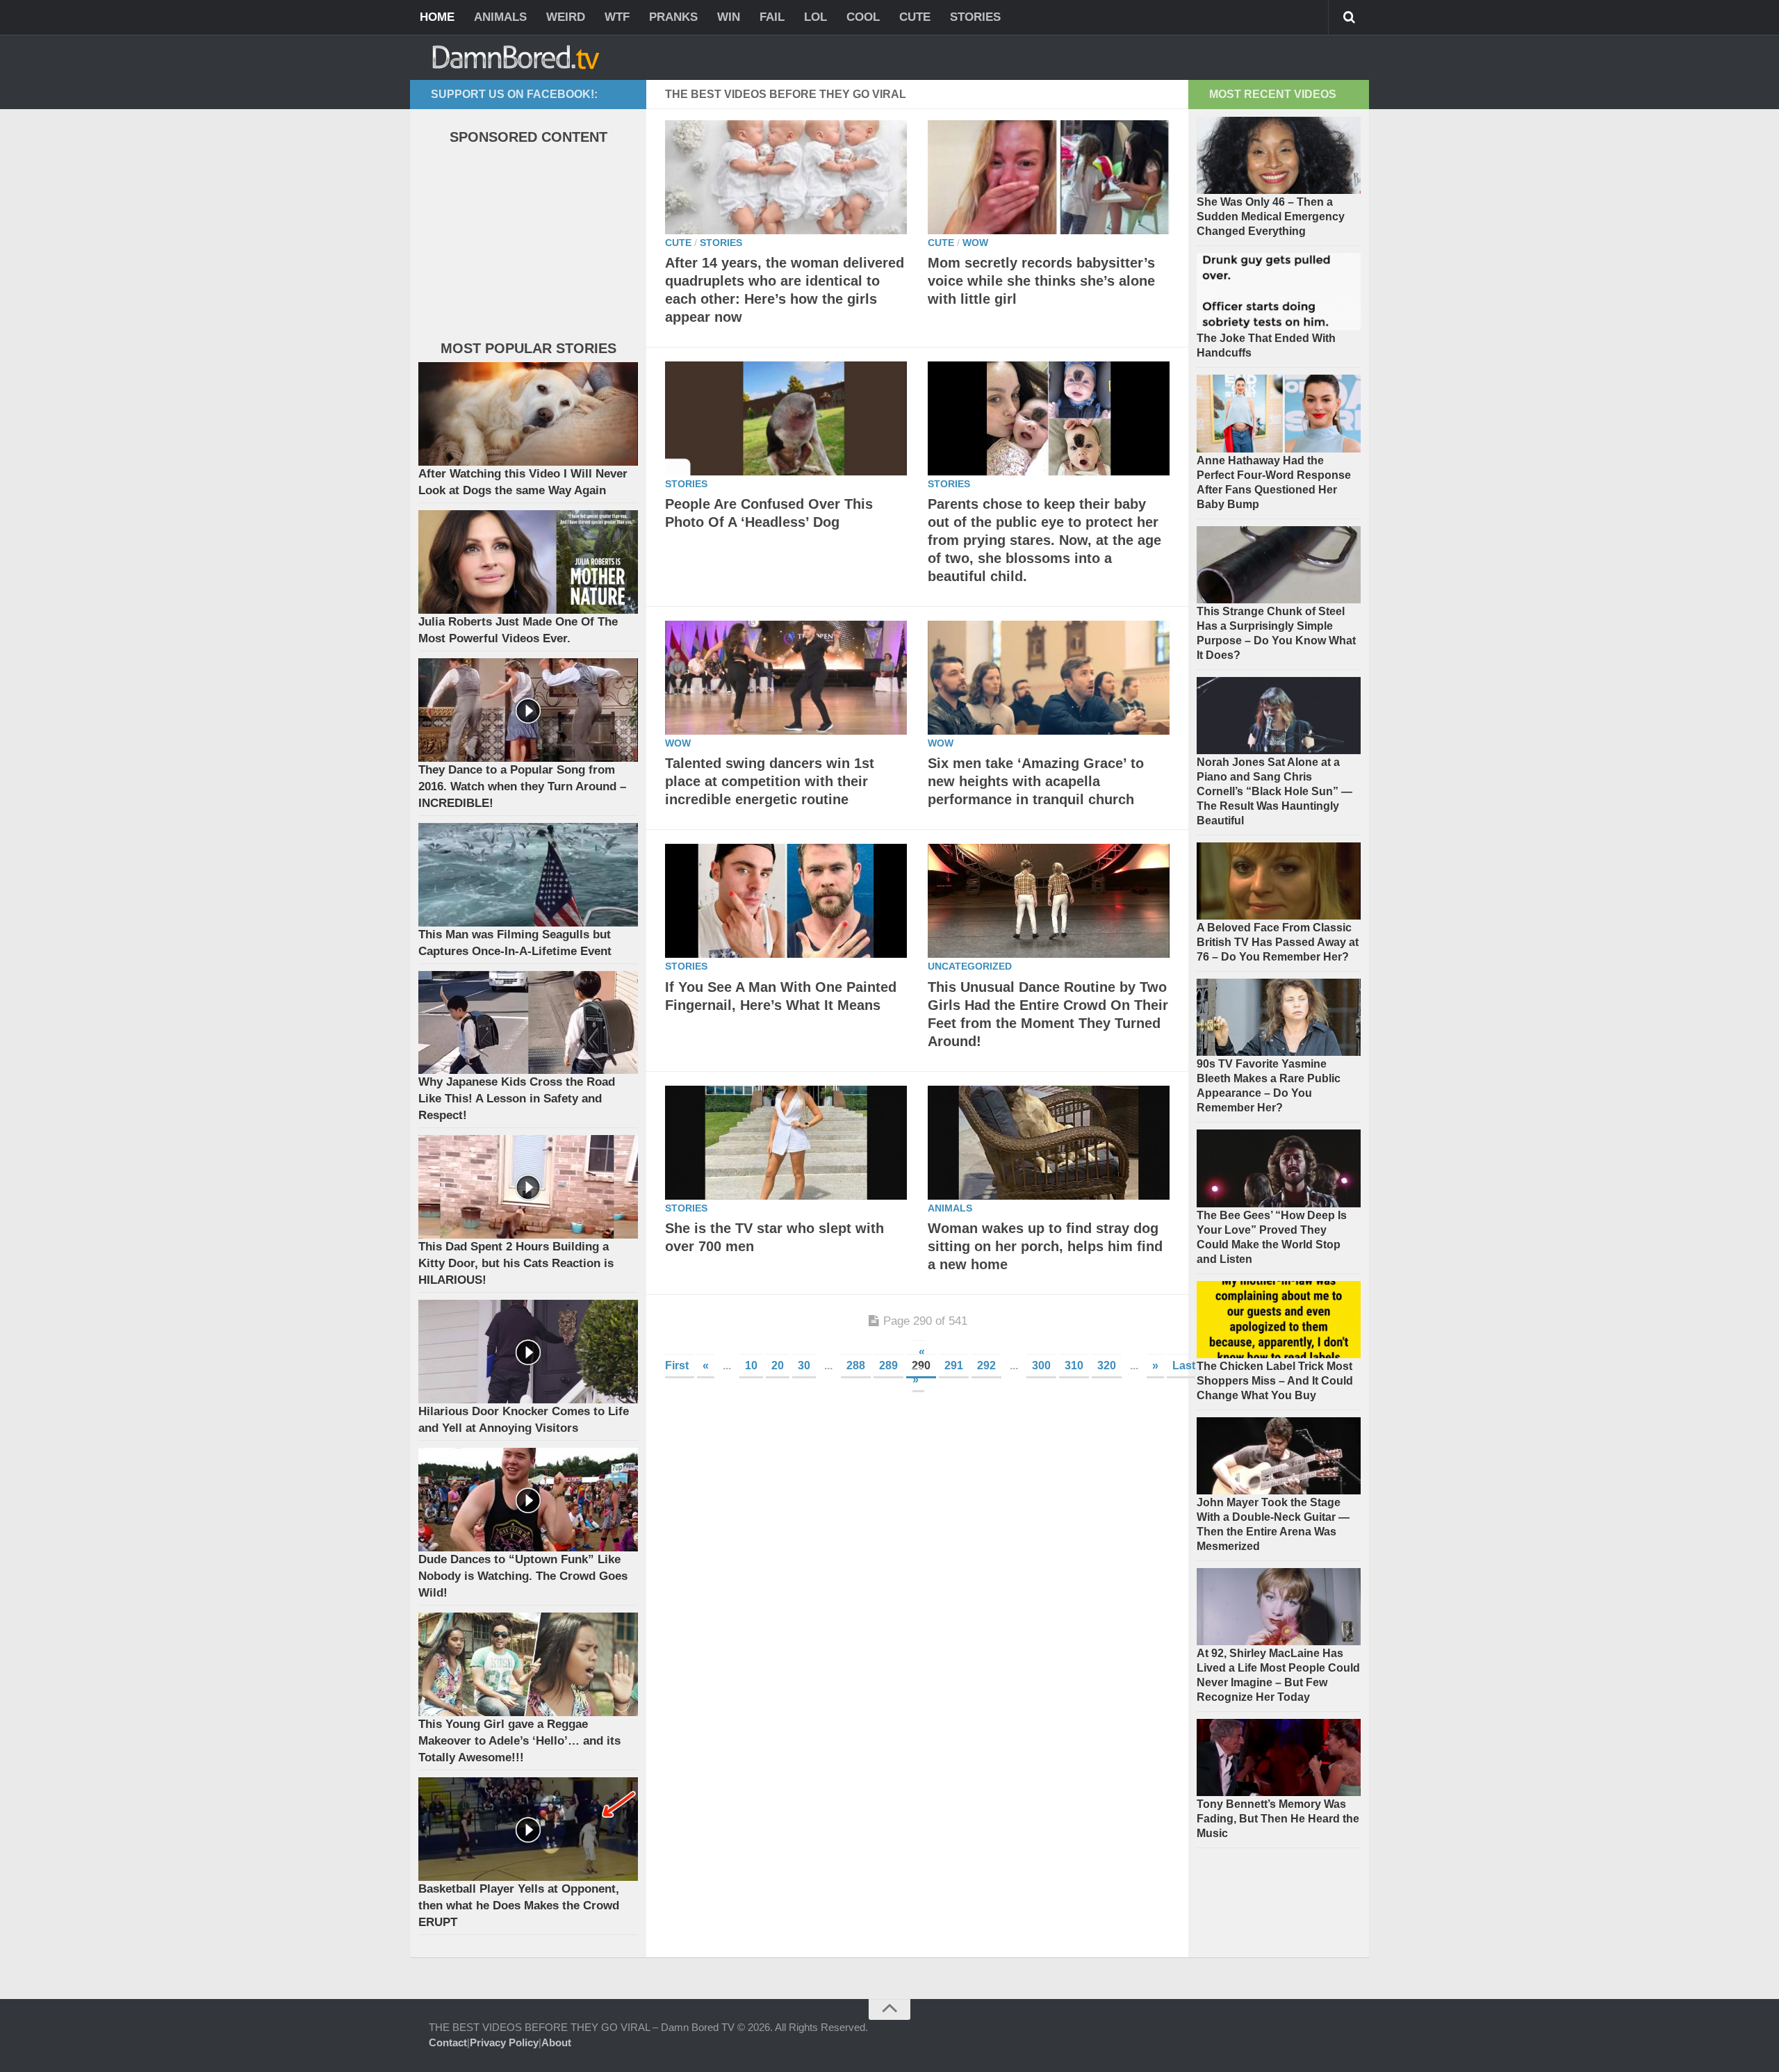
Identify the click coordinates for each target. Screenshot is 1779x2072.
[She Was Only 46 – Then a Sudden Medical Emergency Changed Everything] (1279, 155)
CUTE (915, 17)
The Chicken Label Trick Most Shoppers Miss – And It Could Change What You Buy (1275, 1381)
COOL (863, 17)
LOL (815, 17)
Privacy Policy (504, 2042)
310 (1074, 1365)
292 (986, 1365)
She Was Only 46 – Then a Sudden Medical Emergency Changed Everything (1271, 217)
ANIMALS (500, 17)
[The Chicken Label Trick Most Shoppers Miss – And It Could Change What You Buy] (1279, 1320)
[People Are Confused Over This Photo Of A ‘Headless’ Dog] (786, 418)
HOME (437, 17)
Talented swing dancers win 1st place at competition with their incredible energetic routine (770, 781)
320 (1107, 1365)
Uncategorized (970, 966)
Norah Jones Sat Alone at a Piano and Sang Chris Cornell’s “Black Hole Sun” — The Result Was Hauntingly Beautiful (1274, 791)
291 (954, 1365)
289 (888, 1365)
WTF (617, 17)
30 (804, 1365)
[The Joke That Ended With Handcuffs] (1279, 292)
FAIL (772, 17)
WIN (729, 17)
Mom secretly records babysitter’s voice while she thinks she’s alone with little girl (1041, 281)
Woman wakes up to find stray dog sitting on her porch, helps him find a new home (1045, 1246)
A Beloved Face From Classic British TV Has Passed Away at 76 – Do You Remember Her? (1278, 942)
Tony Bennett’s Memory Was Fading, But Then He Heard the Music (1278, 1819)
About (556, 2042)
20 (778, 1365)
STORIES (975, 17)
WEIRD (566, 17)
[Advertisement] (523, 246)
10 (751, 1365)
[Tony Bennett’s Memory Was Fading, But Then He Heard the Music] (1279, 1757)
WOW (975, 243)
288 (856, 1365)
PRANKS (673, 17)
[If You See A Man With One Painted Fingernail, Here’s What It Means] (786, 901)
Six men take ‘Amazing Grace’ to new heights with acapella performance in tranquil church (1036, 781)
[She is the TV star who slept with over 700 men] (786, 1143)
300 (1041, 1365)
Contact (448, 2042)
